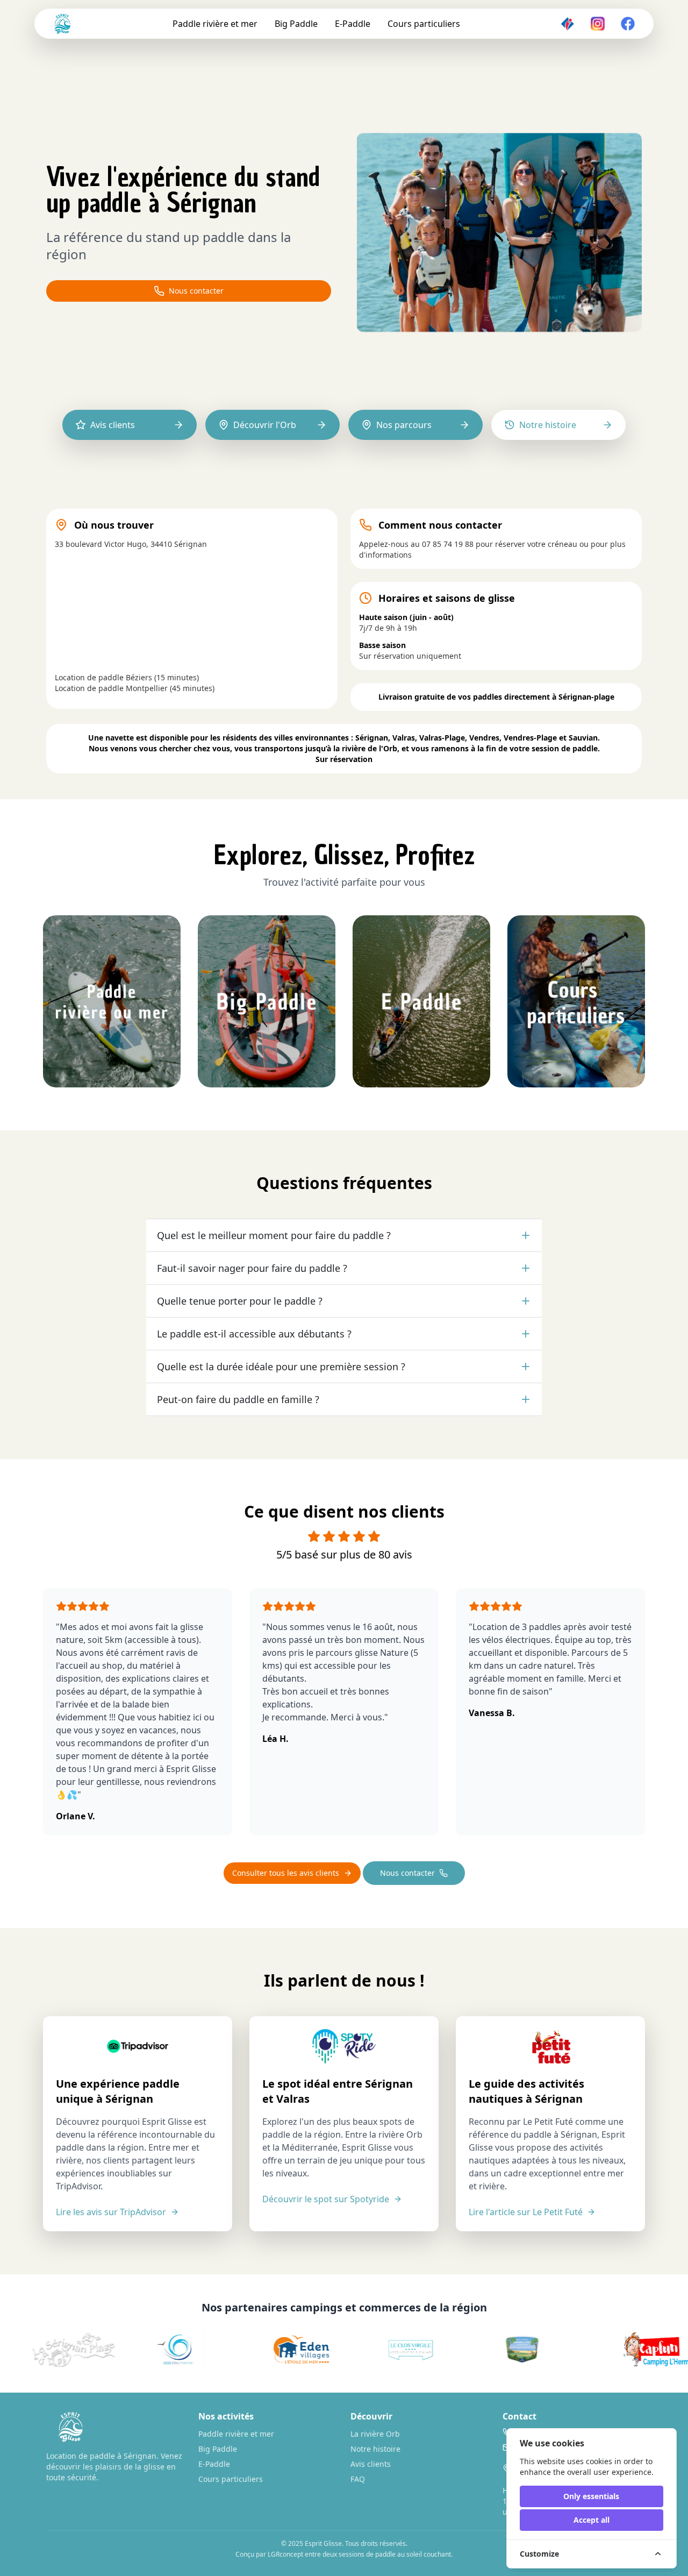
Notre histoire (375, 2449)
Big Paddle (296, 24)
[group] (163, 2350)
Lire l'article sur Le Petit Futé (526, 2212)
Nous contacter (196, 291)
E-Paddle (353, 24)
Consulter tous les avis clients (286, 1873)
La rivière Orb (375, 2434)
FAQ (358, 2479)
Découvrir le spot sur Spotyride (326, 2199)
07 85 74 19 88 (448, 544)
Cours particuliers (424, 24)
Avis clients (371, 2464)
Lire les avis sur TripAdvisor (111, 2212)
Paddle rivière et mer (215, 24)
